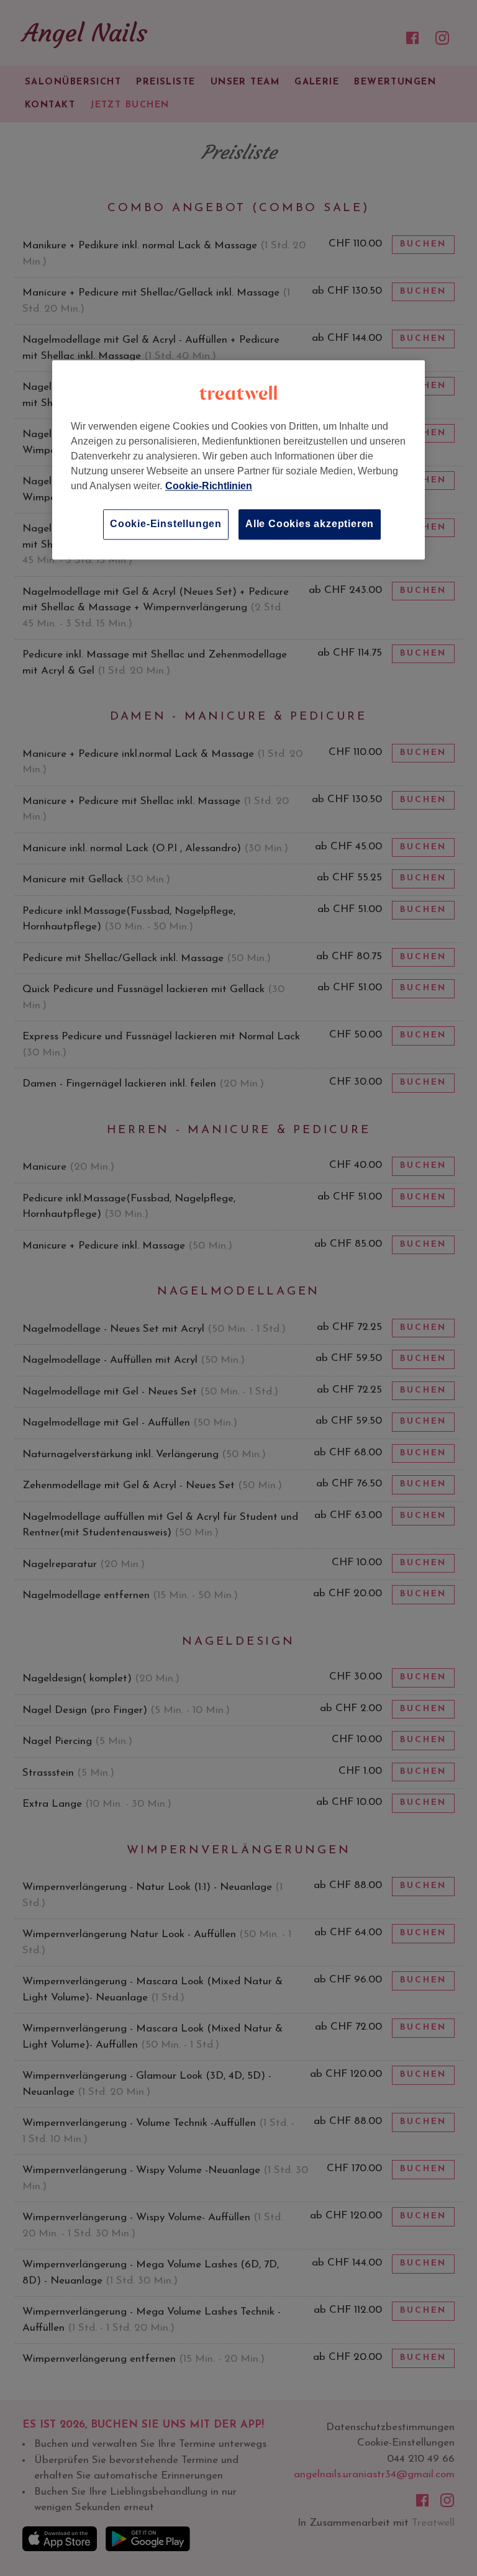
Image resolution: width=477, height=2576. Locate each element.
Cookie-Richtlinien (209, 486)
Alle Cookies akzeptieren (310, 524)
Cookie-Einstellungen (166, 524)
